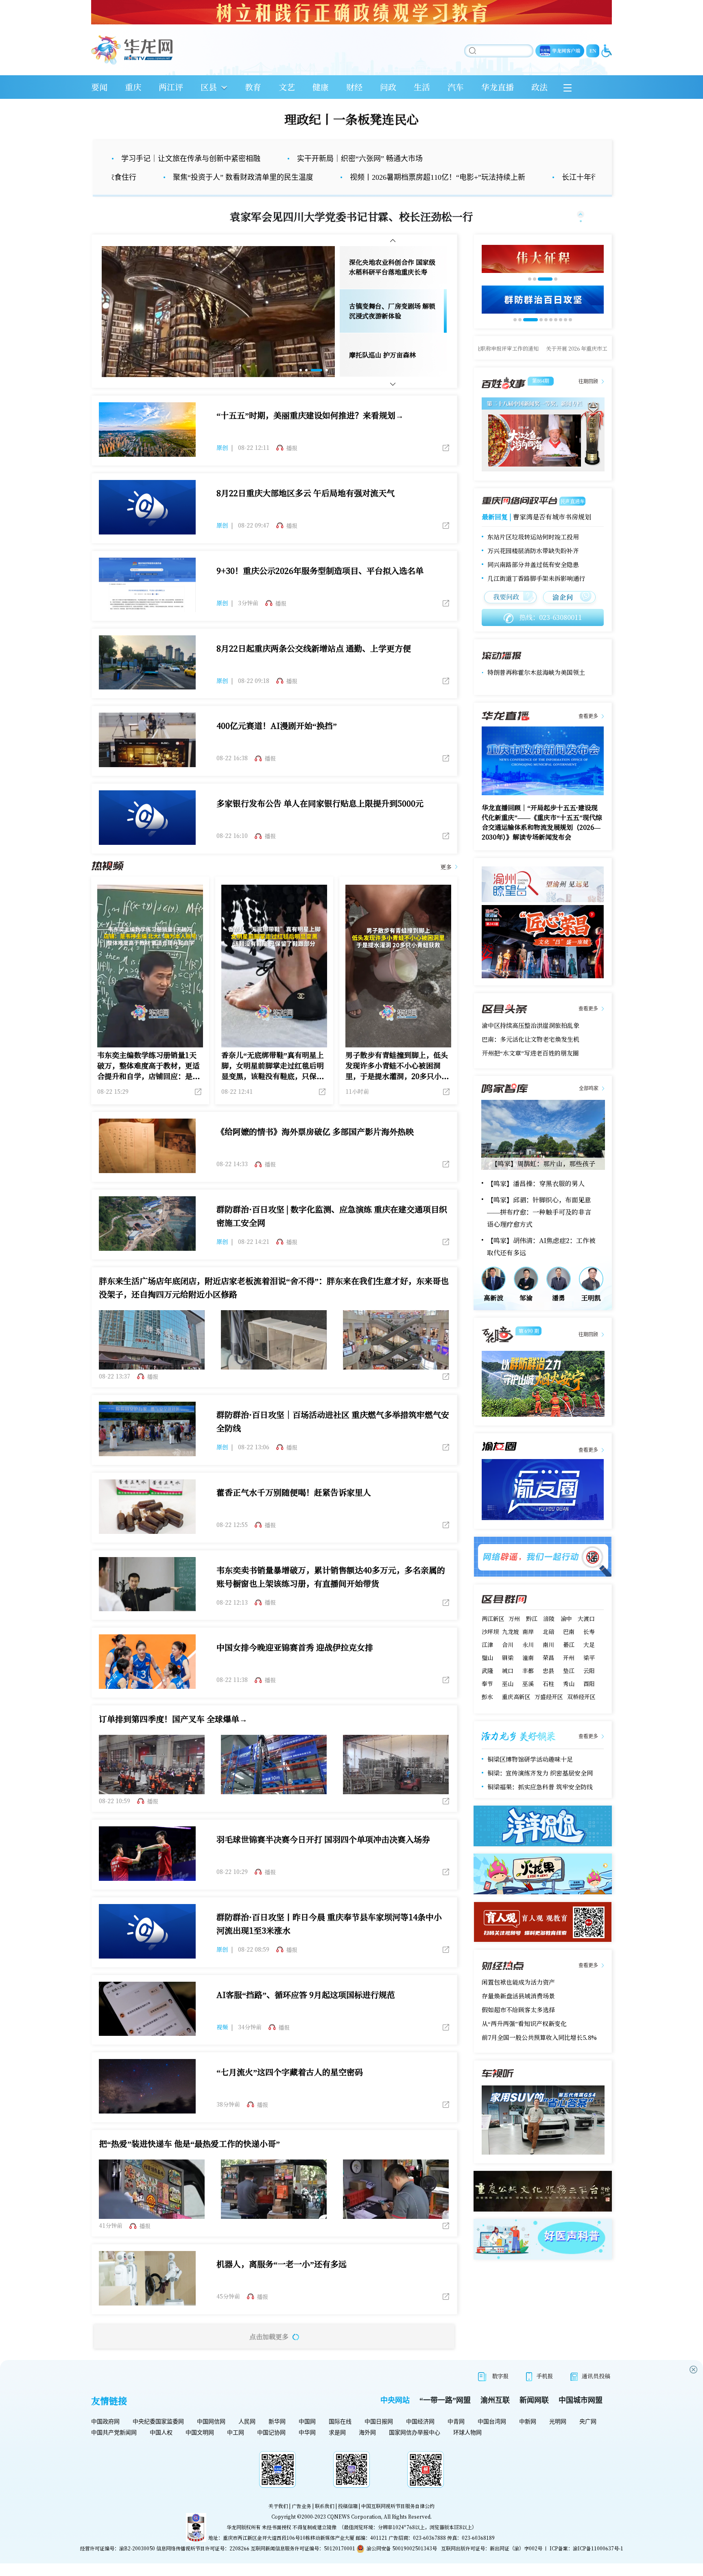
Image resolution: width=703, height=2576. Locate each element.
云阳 (589, 1690)
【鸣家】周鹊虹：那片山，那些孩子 (543, 1183)
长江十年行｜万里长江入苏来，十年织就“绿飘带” (524, 177)
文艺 (287, 87)
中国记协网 (271, 2452)
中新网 (528, 2441)
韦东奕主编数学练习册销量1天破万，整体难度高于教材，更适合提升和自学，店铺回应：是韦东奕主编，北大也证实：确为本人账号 (148, 1085)
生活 (422, 87)
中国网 (307, 2441)
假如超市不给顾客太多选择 (518, 2029)
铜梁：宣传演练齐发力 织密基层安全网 (540, 1792)
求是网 (337, 2452)
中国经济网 (420, 2441)
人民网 (247, 2441)
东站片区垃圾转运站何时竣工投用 (533, 556)
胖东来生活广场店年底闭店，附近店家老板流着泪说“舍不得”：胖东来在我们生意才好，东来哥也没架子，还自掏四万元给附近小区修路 (274, 1307)
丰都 (528, 1690)
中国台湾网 (492, 2441)
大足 (589, 1664)
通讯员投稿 (596, 2395)
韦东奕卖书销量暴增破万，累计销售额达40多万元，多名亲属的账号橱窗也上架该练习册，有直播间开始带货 (331, 1596)
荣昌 (548, 1677)
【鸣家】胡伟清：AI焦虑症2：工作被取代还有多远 (541, 1266)
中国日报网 (379, 2441)
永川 (528, 1664)
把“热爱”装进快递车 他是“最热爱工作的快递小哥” (189, 2163)
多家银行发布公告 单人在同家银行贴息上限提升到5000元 (320, 823)
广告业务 (301, 2525)
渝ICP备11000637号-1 (598, 2568)
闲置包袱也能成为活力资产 (518, 2001)
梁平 (589, 1677)
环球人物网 (467, 2452)
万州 (514, 1638)
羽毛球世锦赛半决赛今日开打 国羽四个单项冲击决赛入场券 (323, 1859)
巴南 (569, 1651)
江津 (487, 1664)
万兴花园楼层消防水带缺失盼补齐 (533, 570)
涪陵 (549, 1638)
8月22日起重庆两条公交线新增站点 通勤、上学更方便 (314, 668)
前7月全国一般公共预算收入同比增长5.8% (539, 2057)
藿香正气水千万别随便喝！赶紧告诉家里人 (294, 1512)
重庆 (133, 87)
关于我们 (278, 2525)
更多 (446, 886)
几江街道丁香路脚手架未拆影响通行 (536, 598)
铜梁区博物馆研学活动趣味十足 (530, 1779)
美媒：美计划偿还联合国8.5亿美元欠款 (540, 682)
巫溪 (528, 1703)
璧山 (487, 1677)
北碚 (548, 1651)
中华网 (307, 2452)
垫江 (569, 1690)
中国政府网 (105, 2441)
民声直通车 (572, 520)
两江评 (171, 87)
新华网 (277, 2441)
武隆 (487, 1690)
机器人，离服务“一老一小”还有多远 (282, 2283)
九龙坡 (511, 1651)
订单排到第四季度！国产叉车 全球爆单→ (173, 1738)
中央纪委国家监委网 (158, 2441)
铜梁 (508, 1677)
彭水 (487, 1716)
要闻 (99, 87)
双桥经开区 (581, 1716)
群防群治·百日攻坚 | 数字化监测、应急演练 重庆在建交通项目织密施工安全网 (332, 1235)
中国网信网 (211, 2441)
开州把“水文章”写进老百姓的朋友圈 (530, 1072)
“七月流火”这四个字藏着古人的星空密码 (290, 2091)
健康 (321, 87)
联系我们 (325, 2525)
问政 (388, 87)
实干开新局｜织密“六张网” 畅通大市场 (360, 159)
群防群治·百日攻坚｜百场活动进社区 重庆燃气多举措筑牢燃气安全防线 (333, 1441)
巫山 (508, 1703)
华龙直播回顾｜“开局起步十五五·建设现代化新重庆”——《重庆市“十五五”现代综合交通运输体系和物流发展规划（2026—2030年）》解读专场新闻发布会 (542, 842)
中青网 (456, 2441)
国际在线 (340, 2441)
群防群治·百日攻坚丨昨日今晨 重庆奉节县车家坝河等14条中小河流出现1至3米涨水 (329, 1943)
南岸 (528, 1651)
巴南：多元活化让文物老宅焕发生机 (531, 1059)
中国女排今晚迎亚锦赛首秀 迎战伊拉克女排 (295, 1667)
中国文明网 (200, 2452)
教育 (253, 87)
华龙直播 (498, 87)
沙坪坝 (490, 1651)
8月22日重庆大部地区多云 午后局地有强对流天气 (306, 512)
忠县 (548, 1690)
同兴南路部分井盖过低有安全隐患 (533, 584)
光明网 (558, 2441)
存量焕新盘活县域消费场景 (518, 2015)
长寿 (589, 1651)
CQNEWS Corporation (354, 2536)
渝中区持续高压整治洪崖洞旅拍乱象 (531, 1045)
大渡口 (586, 1638)
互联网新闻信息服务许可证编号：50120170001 (303, 2568)
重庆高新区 (516, 1716)
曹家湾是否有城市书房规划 (552, 536)
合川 (508, 1664)
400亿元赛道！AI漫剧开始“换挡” (277, 745)
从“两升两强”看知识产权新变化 (524, 2043)
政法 (539, 87)
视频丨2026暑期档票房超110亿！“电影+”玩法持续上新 (320, 177)
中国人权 (161, 2452)
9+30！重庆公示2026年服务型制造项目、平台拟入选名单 (320, 590)
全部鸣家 (589, 1108)
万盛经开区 (549, 1716)
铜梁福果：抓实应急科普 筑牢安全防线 (540, 1806)
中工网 (236, 2452)
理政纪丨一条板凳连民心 (351, 119)
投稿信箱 (348, 2525)
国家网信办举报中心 (415, 2452)
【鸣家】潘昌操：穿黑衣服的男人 (536, 1203)
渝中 (566, 1638)
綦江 (569, 1664)
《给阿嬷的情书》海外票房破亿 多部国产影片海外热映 (315, 1151)
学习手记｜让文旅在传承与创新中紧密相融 (191, 159)
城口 (508, 1690)
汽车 (456, 87)
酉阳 (589, 1703)
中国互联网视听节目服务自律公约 (398, 2525)
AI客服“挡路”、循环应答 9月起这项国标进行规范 (306, 2014)
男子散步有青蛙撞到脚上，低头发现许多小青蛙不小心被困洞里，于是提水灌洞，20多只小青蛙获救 (397, 1085)
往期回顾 (588, 401)
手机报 (545, 2395)
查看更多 (588, 736)
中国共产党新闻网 (114, 2452)
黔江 (532, 1638)
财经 (354, 87)
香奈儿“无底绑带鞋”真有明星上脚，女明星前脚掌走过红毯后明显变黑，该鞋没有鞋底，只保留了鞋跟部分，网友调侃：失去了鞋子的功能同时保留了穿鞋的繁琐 (273, 1085)
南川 (548, 1664)
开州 (569, 1677)
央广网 (588, 2441)
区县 (209, 87)
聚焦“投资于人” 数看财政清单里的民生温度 (126, 177)
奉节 (487, 1703)
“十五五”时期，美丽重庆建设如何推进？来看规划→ (310, 435)
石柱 (548, 1703)
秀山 (569, 1703)
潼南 (528, 1677)
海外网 (367, 2452)
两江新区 (493, 1638)
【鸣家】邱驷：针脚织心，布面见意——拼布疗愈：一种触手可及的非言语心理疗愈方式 (539, 1231)
